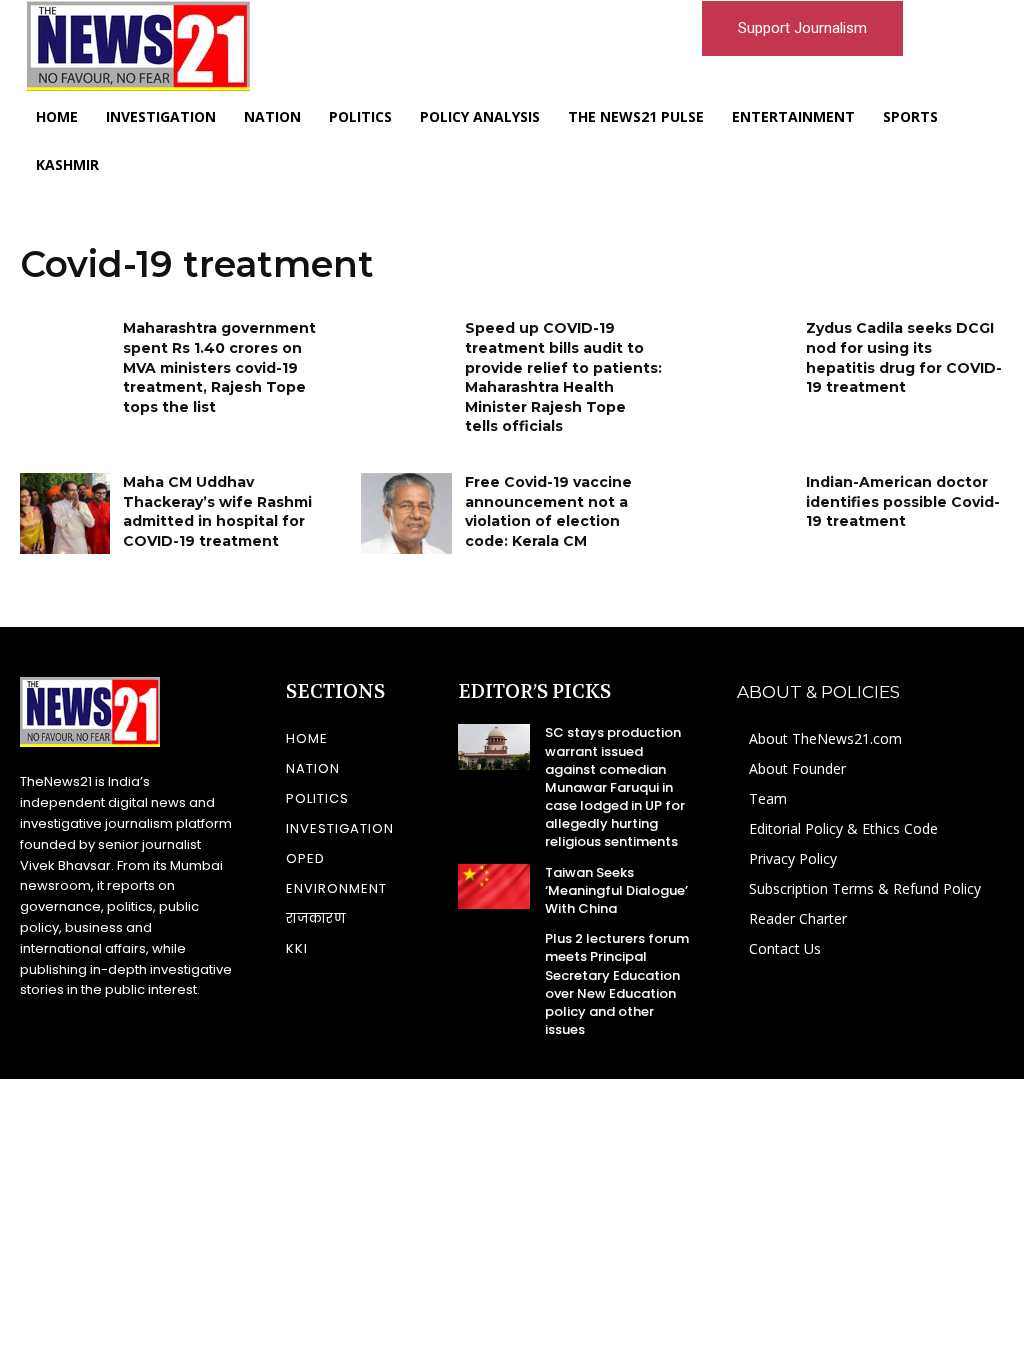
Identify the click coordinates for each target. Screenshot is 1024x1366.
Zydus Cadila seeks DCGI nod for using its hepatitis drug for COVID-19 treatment (904, 357)
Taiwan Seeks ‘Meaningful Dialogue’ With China (616, 890)
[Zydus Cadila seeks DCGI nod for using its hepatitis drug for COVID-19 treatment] (748, 359)
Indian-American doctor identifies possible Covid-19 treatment (903, 501)
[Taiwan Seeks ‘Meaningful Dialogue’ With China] (494, 887)
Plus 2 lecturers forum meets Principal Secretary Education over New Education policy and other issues (617, 984)
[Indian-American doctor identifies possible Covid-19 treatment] (748, 513)
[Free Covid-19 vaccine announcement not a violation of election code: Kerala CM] (406, 513)
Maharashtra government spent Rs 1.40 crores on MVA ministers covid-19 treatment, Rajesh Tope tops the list (219, 367)
